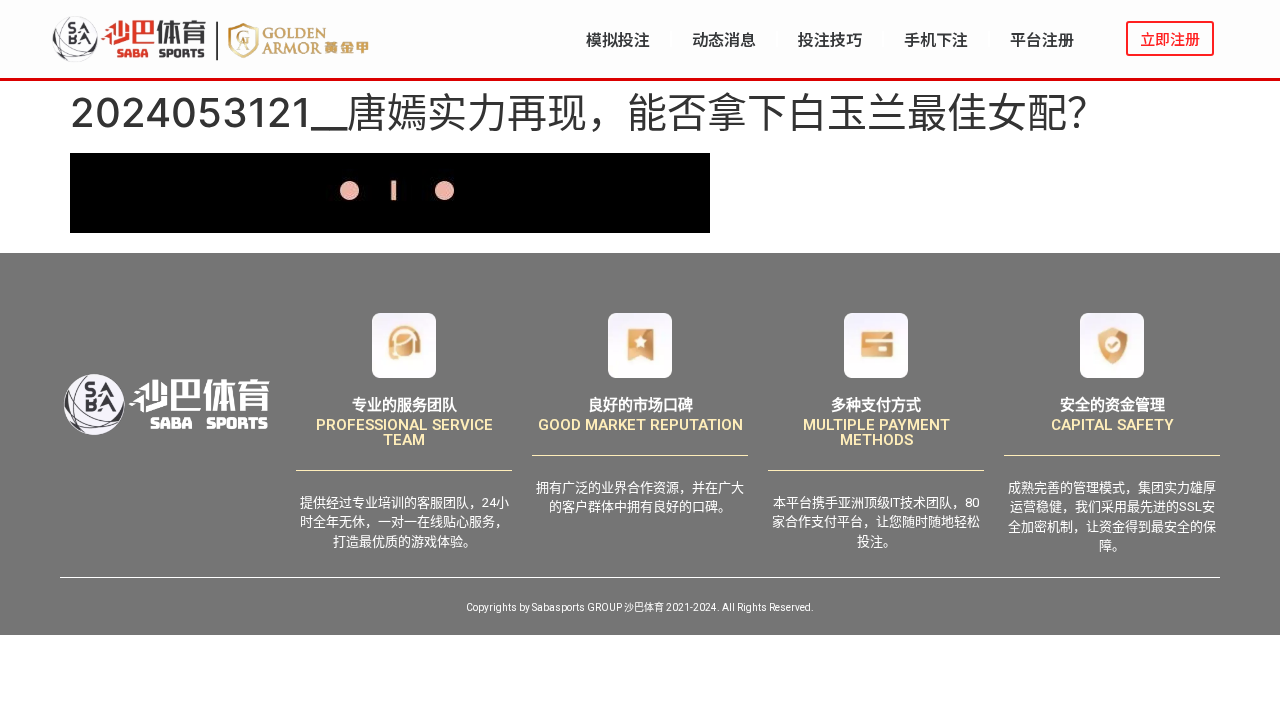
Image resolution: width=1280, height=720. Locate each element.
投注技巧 (830, 39)
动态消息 (724, 39)
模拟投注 (618, 39)
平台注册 (1042, 39)
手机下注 (936, 39)
